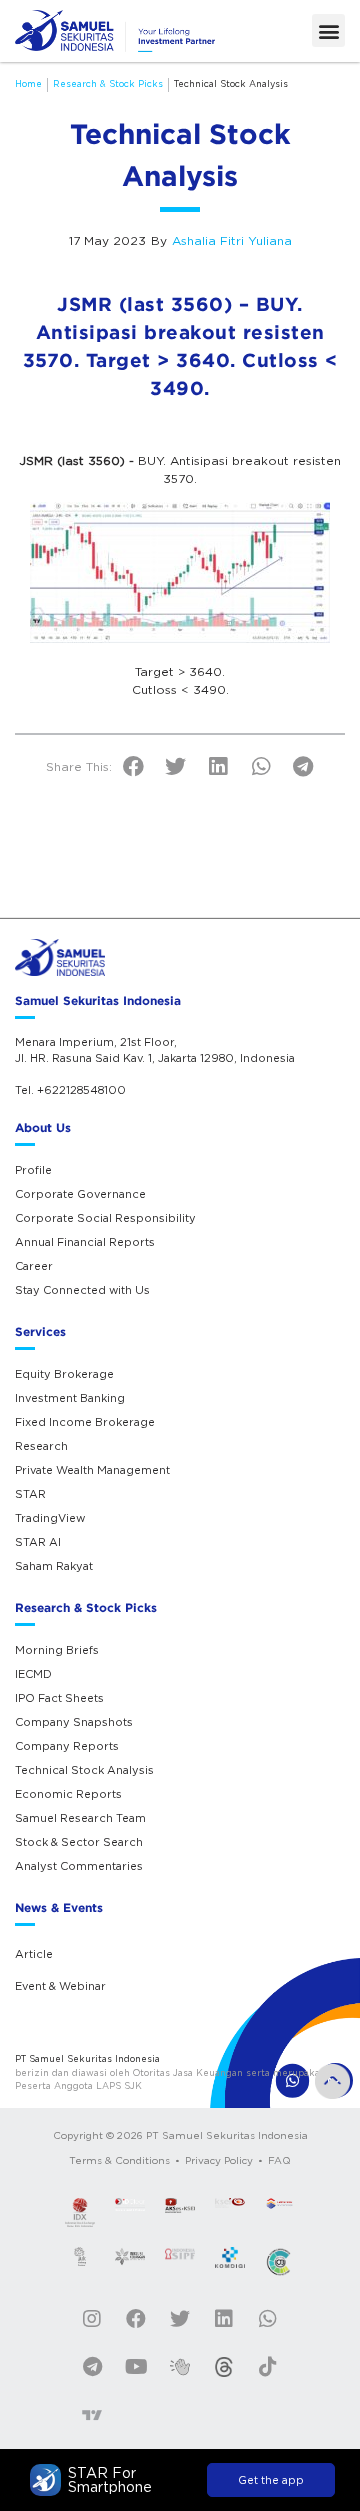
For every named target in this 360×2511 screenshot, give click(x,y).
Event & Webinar (60, 1986)
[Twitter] (180, 2319)
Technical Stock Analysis (231, 83)
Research (41, 1446)
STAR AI (38, 1542)
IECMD (33, 1674)
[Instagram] (92, 2319)
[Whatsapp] (268, 2319)
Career (34, 1266)
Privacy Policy (219, 2160)
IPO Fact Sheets (59, 1698)
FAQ (279, 2160)
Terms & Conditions (119, 2160)
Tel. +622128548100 (70, 1090)
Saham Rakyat (54, 1566)
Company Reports (67, 1746)
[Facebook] (136, 2319)
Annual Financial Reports (85, 1242)
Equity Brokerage (64, 1374)
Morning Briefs (57, 1650)
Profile (33, 1170)
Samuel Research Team (80, 1818)
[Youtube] (136, 2367)
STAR (30, 1494)
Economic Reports (68, 1794)
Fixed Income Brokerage (85, 1422)
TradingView (50, 1518)
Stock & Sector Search (79, 1842)
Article (34, 1954)
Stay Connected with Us (82, 1290)
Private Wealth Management (92, 1470)
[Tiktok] (268, 2367)
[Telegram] (92, 2367)
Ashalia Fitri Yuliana (232, 240)
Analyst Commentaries (79, 1866)
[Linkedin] (224, 2319)
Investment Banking (70, 1398)
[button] (328, 30)
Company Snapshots (74, 1722)
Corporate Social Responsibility (105, 1218)
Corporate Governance (80, 1194)
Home (28, 83)
